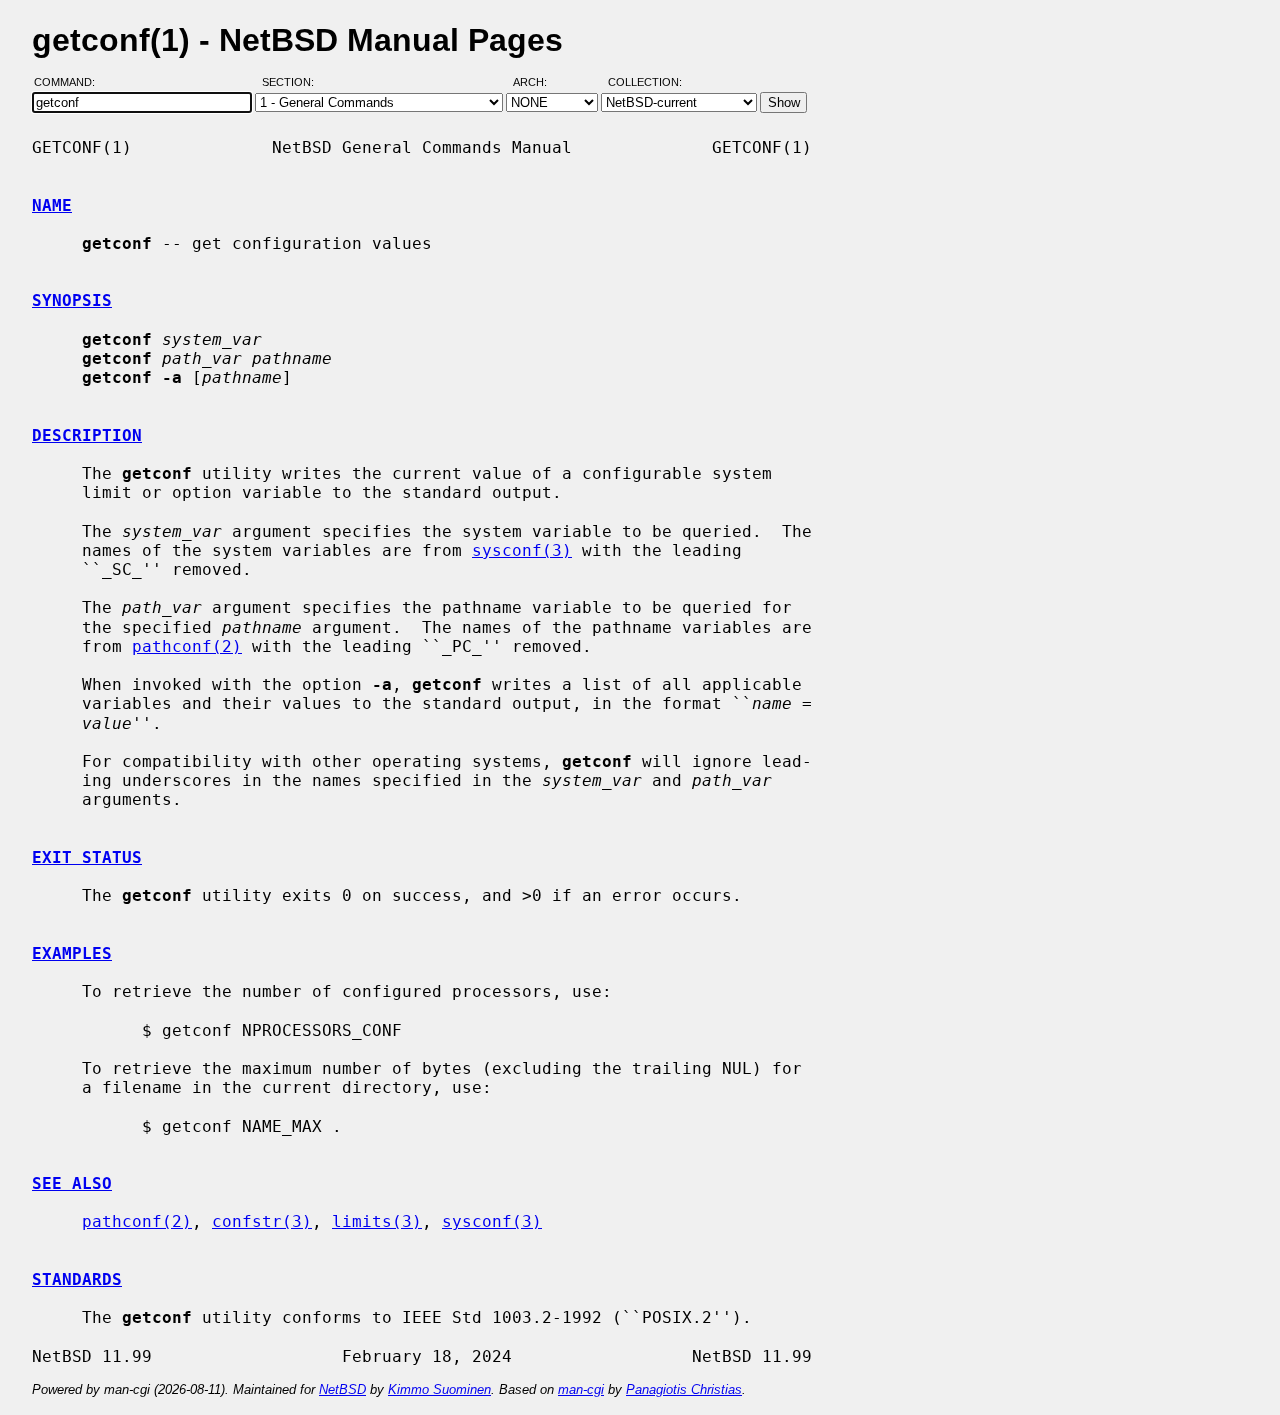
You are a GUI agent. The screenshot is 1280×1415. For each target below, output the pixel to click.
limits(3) (377, 1221)
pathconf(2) (187, 646)
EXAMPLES (72, 953)
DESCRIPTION (87, 435)
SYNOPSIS (72, 300)
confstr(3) (262, 1221)
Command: (70, 83)
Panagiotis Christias (684, 1389)
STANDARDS (77, 1279)
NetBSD (342, 1389)
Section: (292, 83)
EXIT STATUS (87, 857)
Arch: (539, 83)
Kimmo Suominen (439, 1389)
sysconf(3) (522, 550)
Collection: (645, 83)
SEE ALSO (72, 1183)
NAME (52, 205)
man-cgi (581, 1389)
